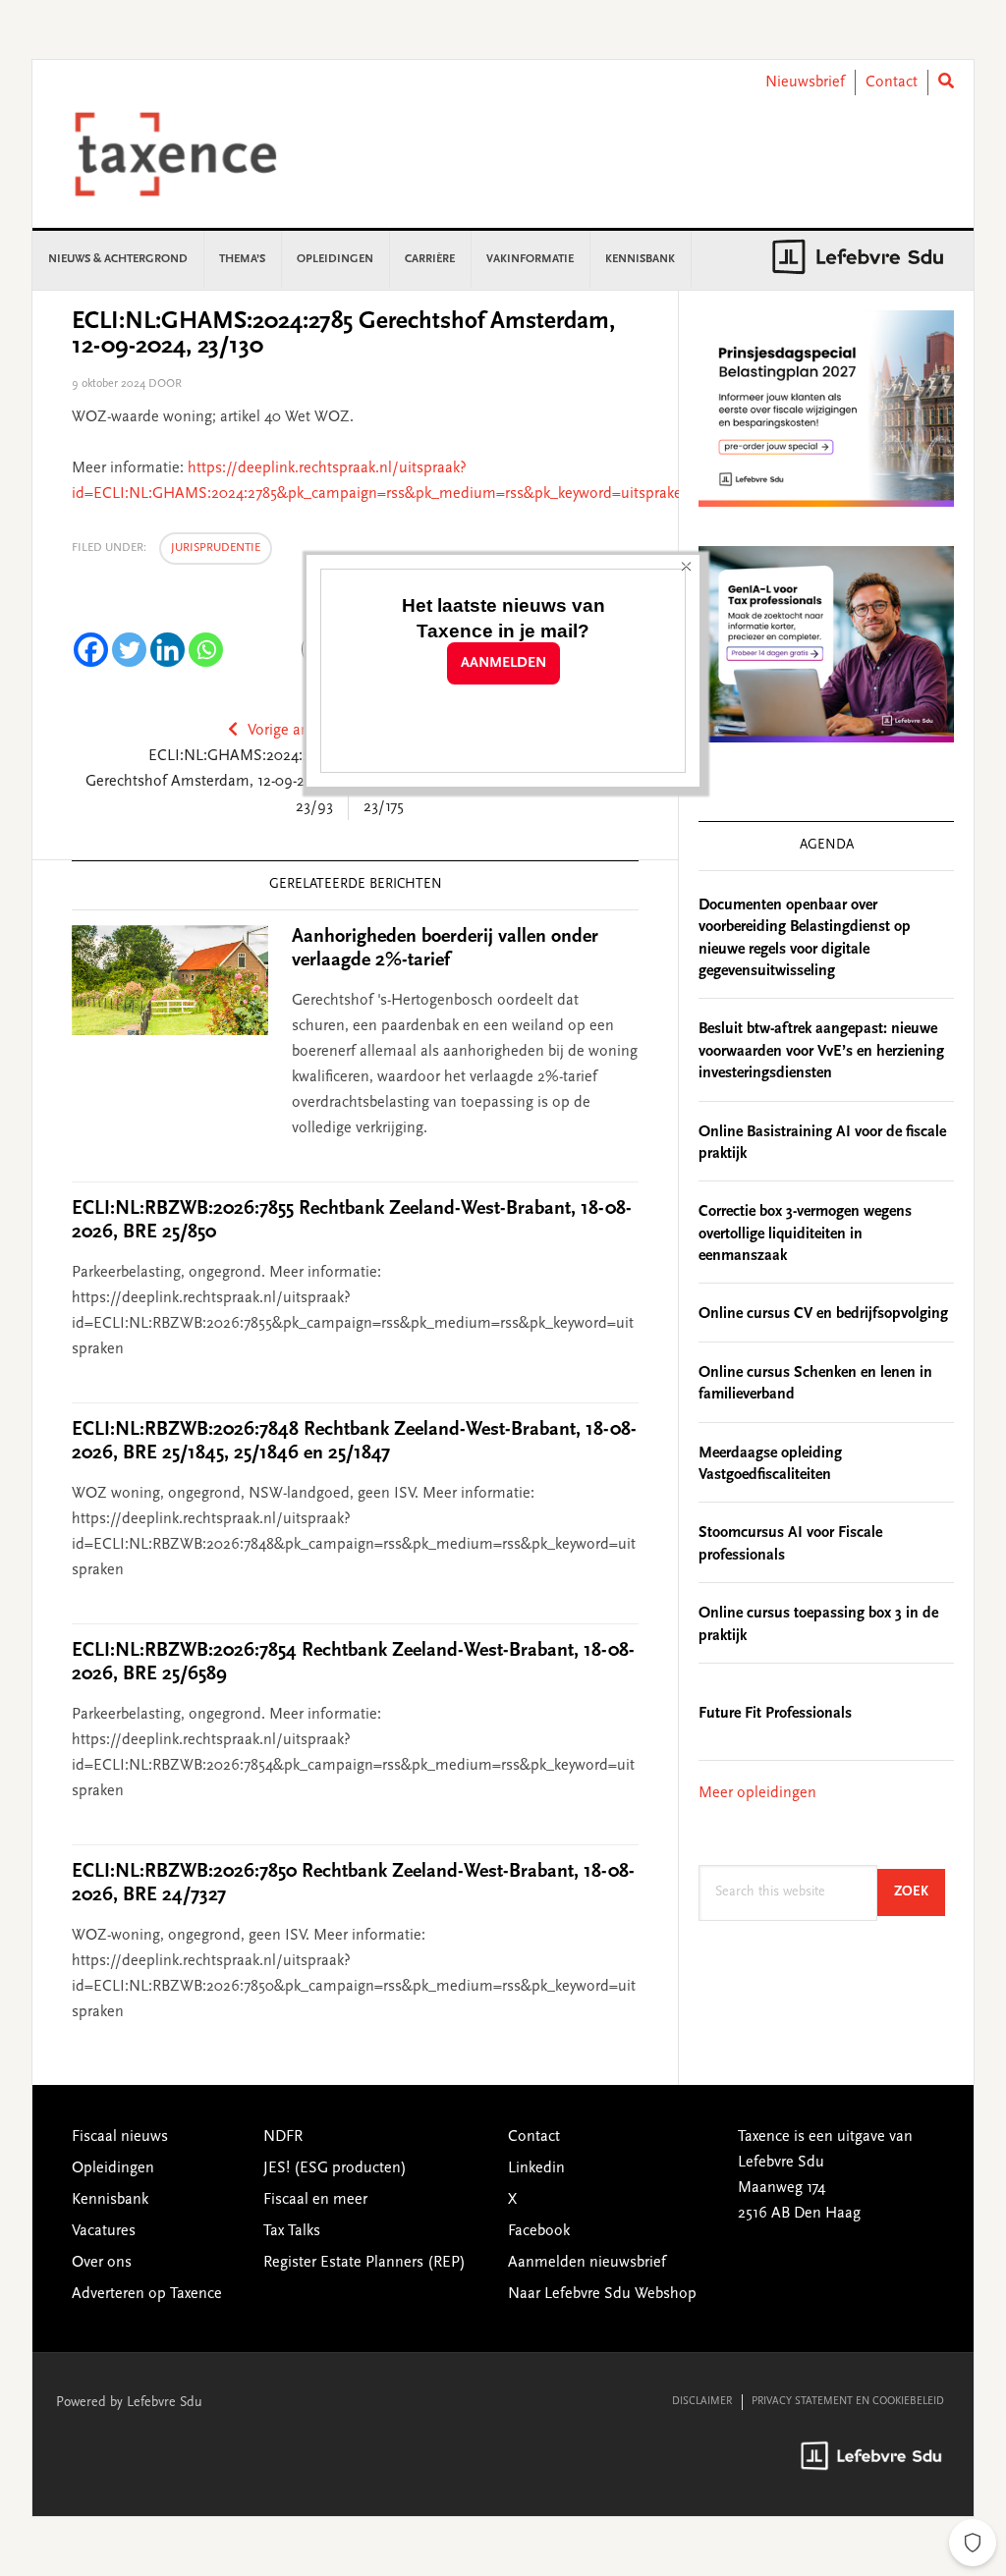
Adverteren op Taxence (147, 2294)
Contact (892, 82)
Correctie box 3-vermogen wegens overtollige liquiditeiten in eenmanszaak (805, 1234)
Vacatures (104, 2231)
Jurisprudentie (216, 548)
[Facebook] (91, 650)
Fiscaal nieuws (120, 2137)
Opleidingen (113, 2168)
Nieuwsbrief (805, 82)
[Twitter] (129, 650)
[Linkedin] (168, 650)
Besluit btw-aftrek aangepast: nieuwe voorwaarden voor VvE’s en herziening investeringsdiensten (821, 1051)
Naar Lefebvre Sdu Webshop (602, 2294)
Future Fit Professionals (775, 1714)
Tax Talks (292, 2231)
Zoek (920, 1892)
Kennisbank (110, 2200)
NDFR (283, 2137)
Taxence (199, 154)
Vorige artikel (290, 731)
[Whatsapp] (206, 650)
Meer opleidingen (757, 1793)
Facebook (539, 2231)
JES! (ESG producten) (335, 2168)
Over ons (102, 2263)
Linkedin (536, 2168)
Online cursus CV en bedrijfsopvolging (823, 1314)
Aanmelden (503, 663)
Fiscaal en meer (315, 2200)
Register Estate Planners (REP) (364, 2263)
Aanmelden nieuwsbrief (587, 2263)
